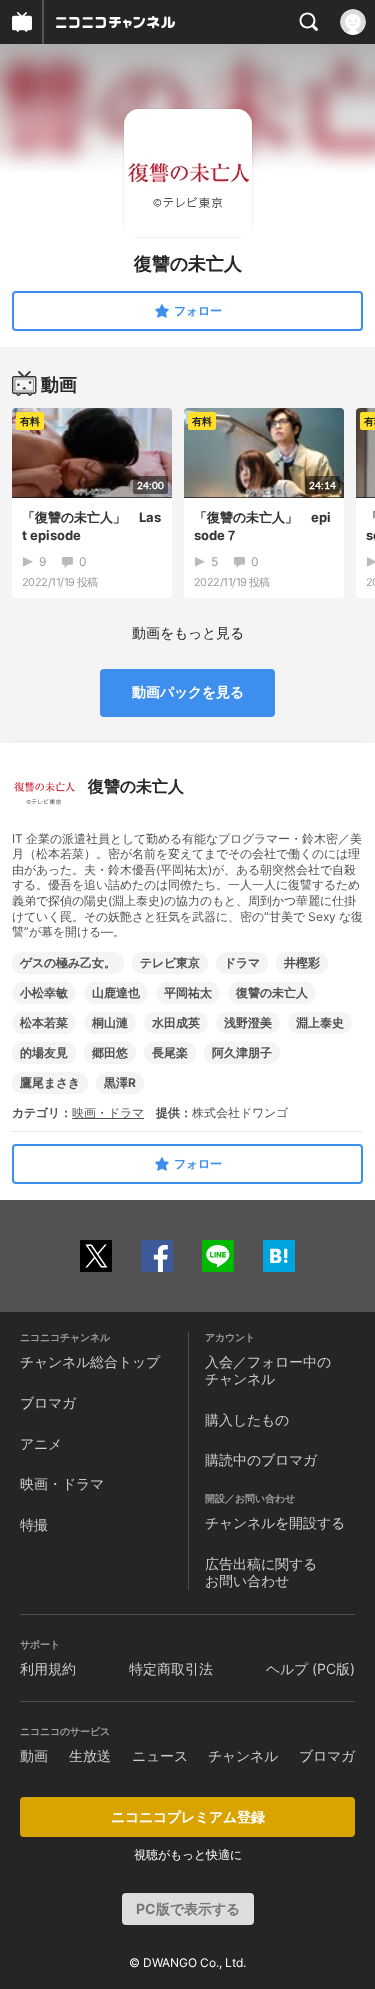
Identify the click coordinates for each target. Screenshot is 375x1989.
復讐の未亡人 (272, 992)
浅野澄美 (248, 1022)
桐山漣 (110, 1022)
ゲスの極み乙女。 (68, 962)
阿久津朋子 (242, 1052)
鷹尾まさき (50, 1082)
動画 (34, 1755)
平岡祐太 (188, 992)
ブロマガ (48, 1402)
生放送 (90, 1755)
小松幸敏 (44, 992)
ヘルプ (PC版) (310, 1668)
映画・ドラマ (108, 1112)
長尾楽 (170, 1052)
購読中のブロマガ (261, 1459)
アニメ (41, 1443)
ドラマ (242, 962)
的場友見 (44, 1052)
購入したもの (247, 1419)
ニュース (160, 1755)
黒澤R (120, 1082)
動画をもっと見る (188, 632)
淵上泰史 (320, 1022)
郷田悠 (110, 1052)
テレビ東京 (170, 962)
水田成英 (176, 1022)
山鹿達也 (116, 992)
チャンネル (243, 1755)
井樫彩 (302, 962)
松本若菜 (44, 1022)
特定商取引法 (171, 1668)
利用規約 (48, 1668)
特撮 (34, 1524)
